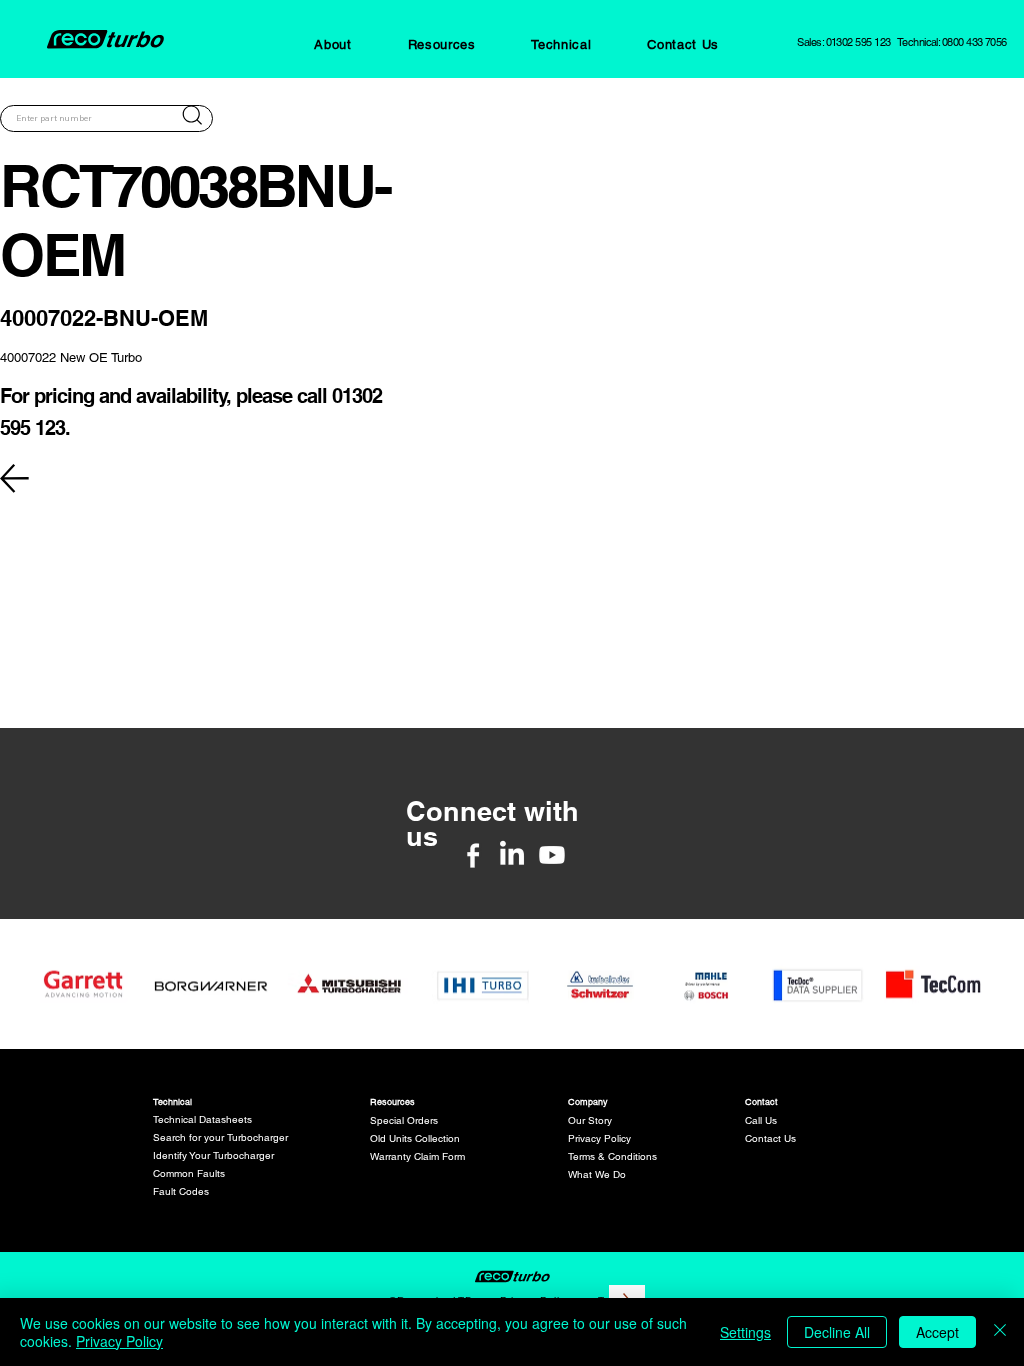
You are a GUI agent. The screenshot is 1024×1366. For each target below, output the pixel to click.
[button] (332, 44)
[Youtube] (552, 855)
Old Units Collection (415, 1138)
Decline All (837, 1332)
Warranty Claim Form (417, 1156)
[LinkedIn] (512, 855)
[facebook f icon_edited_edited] (473, 855)
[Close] (1000, 1332)
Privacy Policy (599, 1138)
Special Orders (404, 1120)
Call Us (761, 1120)
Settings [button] (745, 1332)
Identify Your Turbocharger (213, 1155)
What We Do (597, 1174)
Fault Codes (181, 1191)
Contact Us (770, 1138)
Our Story (590, 1120)
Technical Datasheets (202, 1119)
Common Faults (189, 1173)
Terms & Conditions (612, 1156)
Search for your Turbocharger (220, 1137)
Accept (937, 1332)
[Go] (192, 115)
